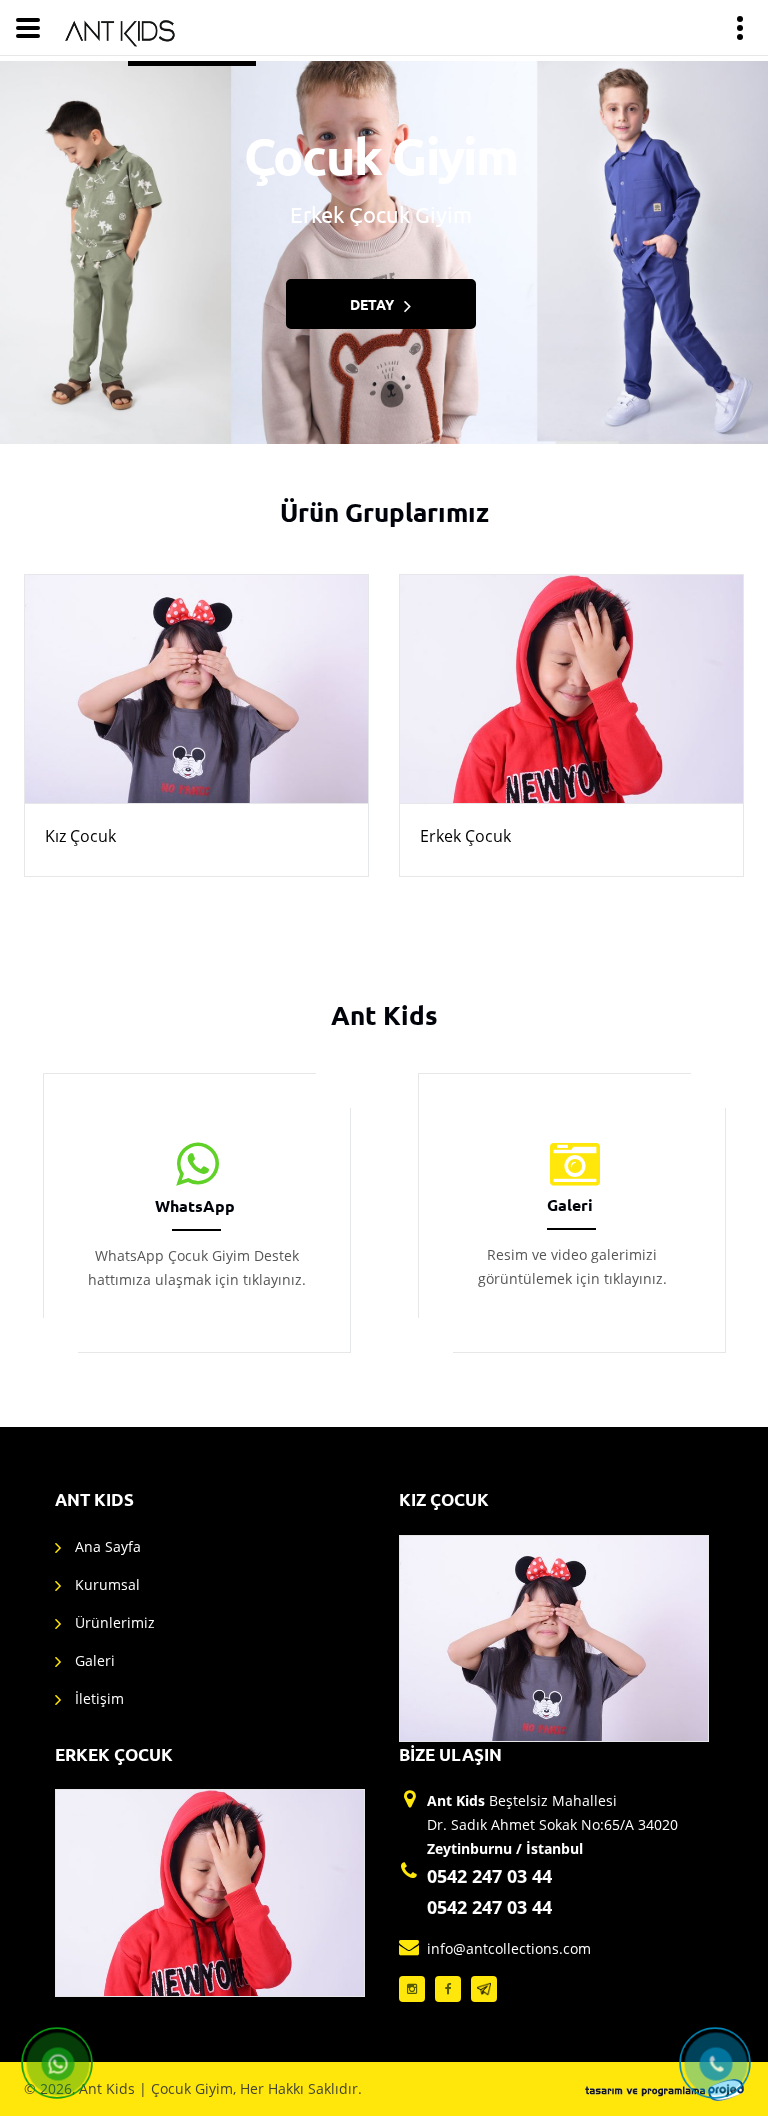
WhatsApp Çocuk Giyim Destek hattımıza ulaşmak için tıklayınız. (197, 1267)
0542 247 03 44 (489, 1876)
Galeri (570, 1204)
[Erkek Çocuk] (571, 689)
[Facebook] (448, 1989)
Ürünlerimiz (115, 1622)
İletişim (99, 1698)
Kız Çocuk (80, 836)
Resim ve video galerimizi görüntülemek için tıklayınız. (571, 1266)
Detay (372, 304)
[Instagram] (412, 1989)
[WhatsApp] (196, 1165)
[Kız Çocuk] (196, 689)
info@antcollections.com (509, 1948)
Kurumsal (107, 1584)
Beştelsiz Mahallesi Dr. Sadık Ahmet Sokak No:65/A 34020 (552, 1824)
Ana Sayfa (108, 1546)
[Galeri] (571, 1165)
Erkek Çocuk (465, 836)
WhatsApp (195, 1205)
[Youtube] (484, 1989)
